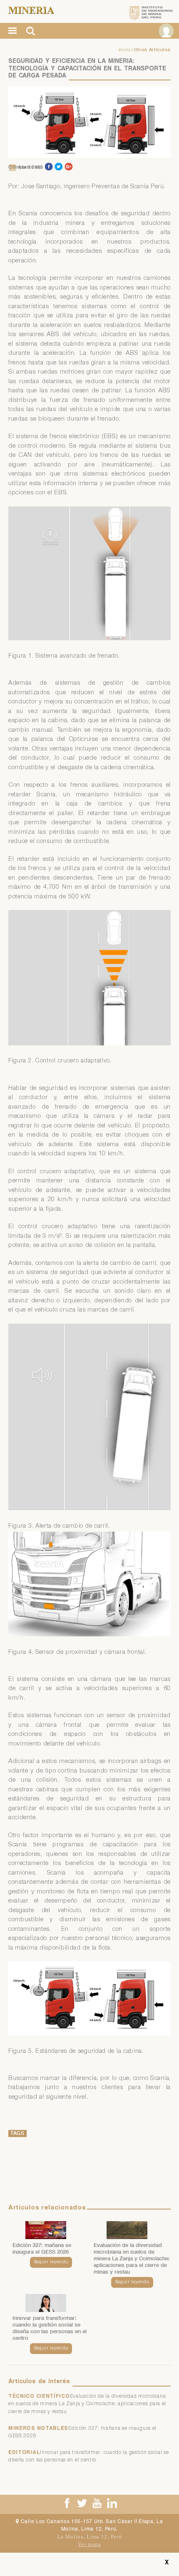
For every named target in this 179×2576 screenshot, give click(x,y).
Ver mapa (89, 2544)
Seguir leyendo (51, 2262)
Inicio (125, 50)
